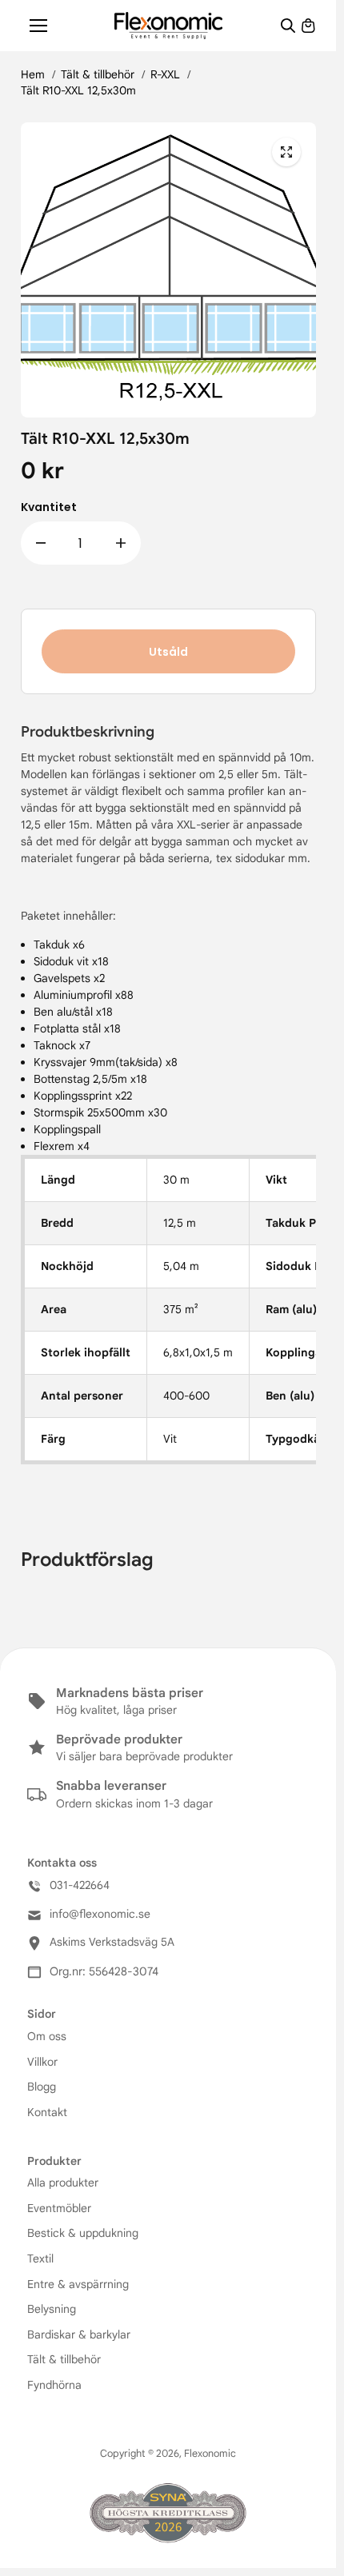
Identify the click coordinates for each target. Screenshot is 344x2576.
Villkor (42, 2062)
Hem (33, 74)
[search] (288, 26)
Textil (40, 2258)
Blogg (42, 2087)
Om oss (47, 2036)
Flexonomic (210, 2454)
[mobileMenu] (38, 26)
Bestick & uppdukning (83, 2233)
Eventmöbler (59, 2208)
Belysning (52, 2309)
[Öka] (121, 543)
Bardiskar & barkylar (79, 2334)
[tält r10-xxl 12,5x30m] (286, 152)
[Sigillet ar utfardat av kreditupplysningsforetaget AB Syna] (168, 2514)
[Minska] (41, 543)
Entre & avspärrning (78, 2284)
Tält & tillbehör (98, 74)
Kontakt (47, 2112)
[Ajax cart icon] (308, 26)
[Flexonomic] (168, 25)
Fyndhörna (54, 2385)
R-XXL (165, 74)
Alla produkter (63, 2183)
